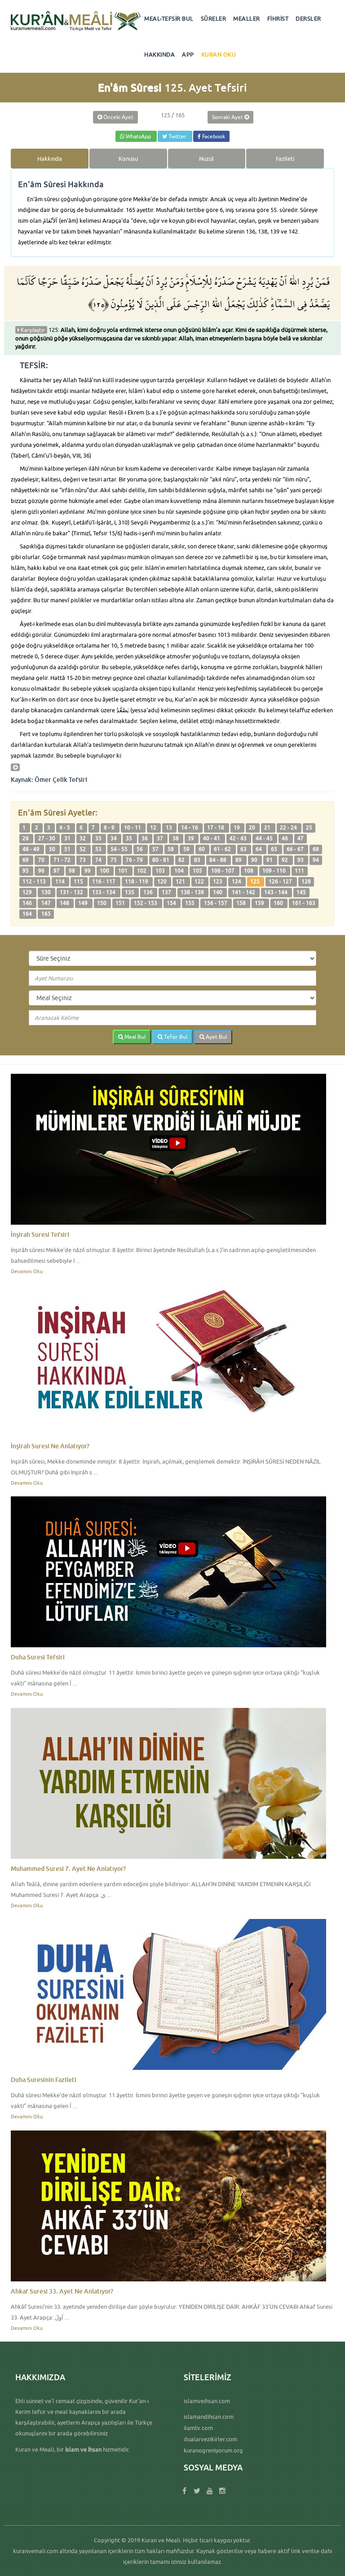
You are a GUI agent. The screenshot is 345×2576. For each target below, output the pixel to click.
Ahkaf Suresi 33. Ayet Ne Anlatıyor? (62, 2291)
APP (188, 54)
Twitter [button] (177, 136)
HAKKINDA (159, 54)
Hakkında (50, 159)
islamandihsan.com (209, 2417)
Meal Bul (134, 1037)
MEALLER (247, 18)
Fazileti (285, 159)
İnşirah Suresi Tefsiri (40, 1234)
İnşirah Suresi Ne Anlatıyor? (50, 1446)
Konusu (128, 159)
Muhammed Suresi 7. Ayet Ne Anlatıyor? (68, 1868)
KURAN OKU (219, 54)
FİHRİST (278, 18)
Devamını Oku (27, 1271)
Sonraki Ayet (228, 117)
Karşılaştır (32, 330)
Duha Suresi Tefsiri (38, 1657)
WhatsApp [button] (138, 136)
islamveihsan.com (207, 2401)
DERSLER (308, 18)
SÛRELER (214, 18)
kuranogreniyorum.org (213, 2450)
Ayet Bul (216, 1037)
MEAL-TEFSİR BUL (169, 18)
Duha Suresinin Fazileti (44, 2080)
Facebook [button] (213, 136)
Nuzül (206, 159)
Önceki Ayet (118, 117)
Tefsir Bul (175, 1037)
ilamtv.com (198, 2428)
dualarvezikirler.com (210, 2439)
